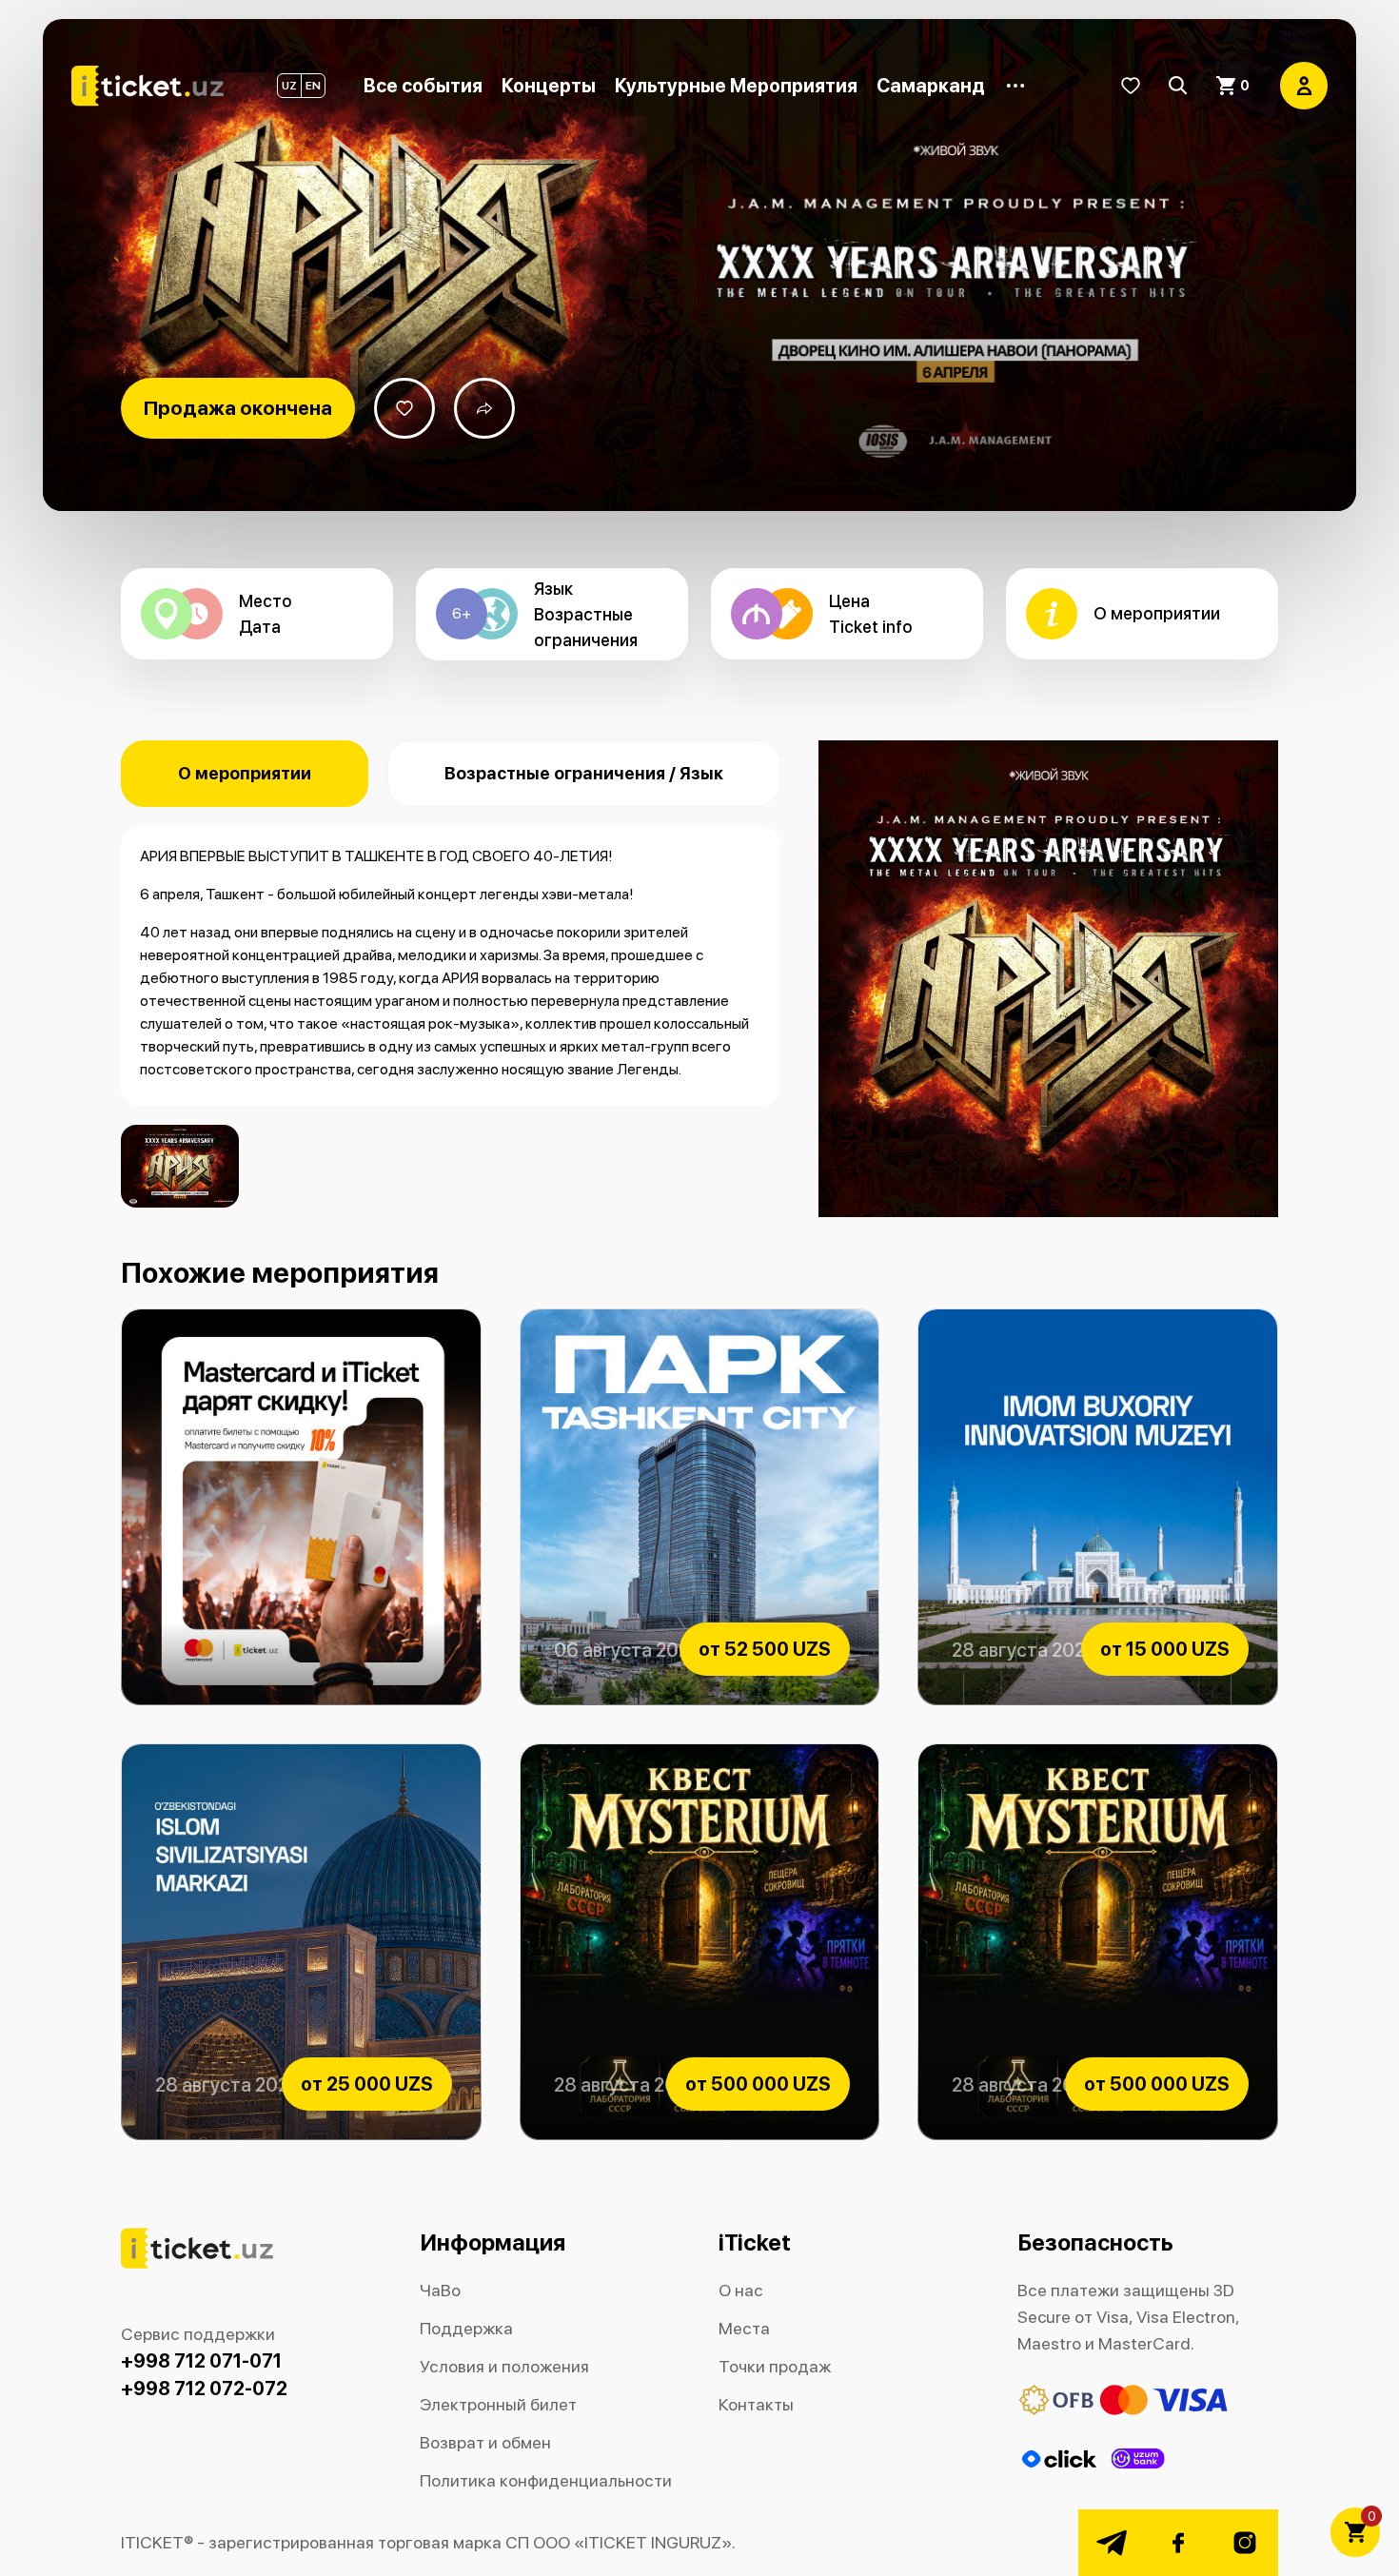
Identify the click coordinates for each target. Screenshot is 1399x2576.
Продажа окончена (238, 408)
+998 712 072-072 (204, 2389)
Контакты (756, 2404)
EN (313, 86)
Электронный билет (498, 2404)
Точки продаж (775, 2366)
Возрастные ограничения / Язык (584, 773)
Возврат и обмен (485, 2442)
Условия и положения (504, 2366)
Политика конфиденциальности (546, 2480)
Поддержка (466, 2328)
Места (744, 2328)
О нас (741, 2290)
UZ (289, 86)
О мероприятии (245, 773)
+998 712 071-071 (201, 2361)
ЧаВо (440, 2290)
